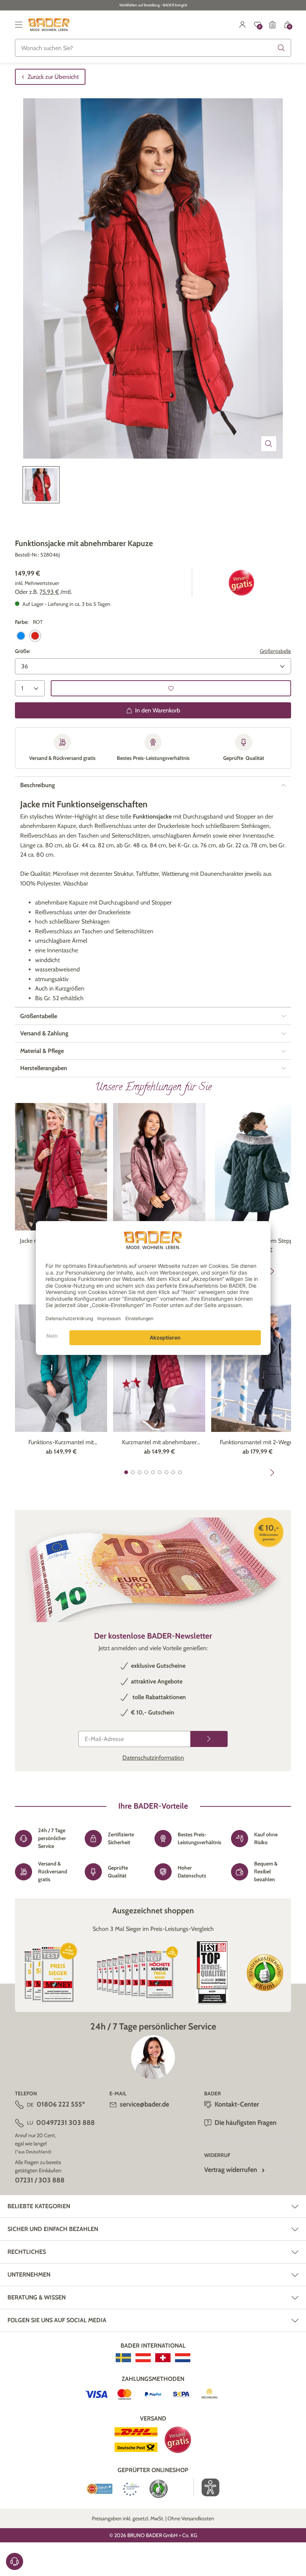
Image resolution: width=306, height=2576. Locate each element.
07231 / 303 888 (40, 2180)
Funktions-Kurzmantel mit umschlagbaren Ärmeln (61, 1443)
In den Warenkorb (158, 710)
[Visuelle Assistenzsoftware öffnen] (207, 2487)
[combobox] (153, 48)
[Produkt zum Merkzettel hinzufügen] (171, 688)
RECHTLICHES (27, 2252)
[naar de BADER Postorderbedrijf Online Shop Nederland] (183, 2358)
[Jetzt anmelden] (209, 1739)
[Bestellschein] (272, 25)
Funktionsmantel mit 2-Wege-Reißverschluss (257, 1443)
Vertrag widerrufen (231, 2170)
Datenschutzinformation (153, 1758)
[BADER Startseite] (49, 25)
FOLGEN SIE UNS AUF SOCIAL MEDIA (57, 2320)
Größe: (23, 651)
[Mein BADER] (243, 25)
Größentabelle (275, 651)
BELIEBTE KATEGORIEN (39, 2206)
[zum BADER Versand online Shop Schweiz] (163, 2358)
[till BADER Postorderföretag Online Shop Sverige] (123, 2358)
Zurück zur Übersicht (53, 77)
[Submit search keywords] (281, 48)
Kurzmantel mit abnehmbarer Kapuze (159, 1443)
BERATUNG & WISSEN (37, 2297)
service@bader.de (144, 2104)
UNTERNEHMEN (29, 2275)
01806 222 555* (61, 2104)
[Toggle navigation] (19, 25)
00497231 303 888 (65, 2123)
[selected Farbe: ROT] (35, 636)
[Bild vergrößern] (269, 444)
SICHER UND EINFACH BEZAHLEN (53, 2229)
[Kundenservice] (15, 2561)
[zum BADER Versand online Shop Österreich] (143, 2358)
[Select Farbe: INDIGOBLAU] (21, 636)
